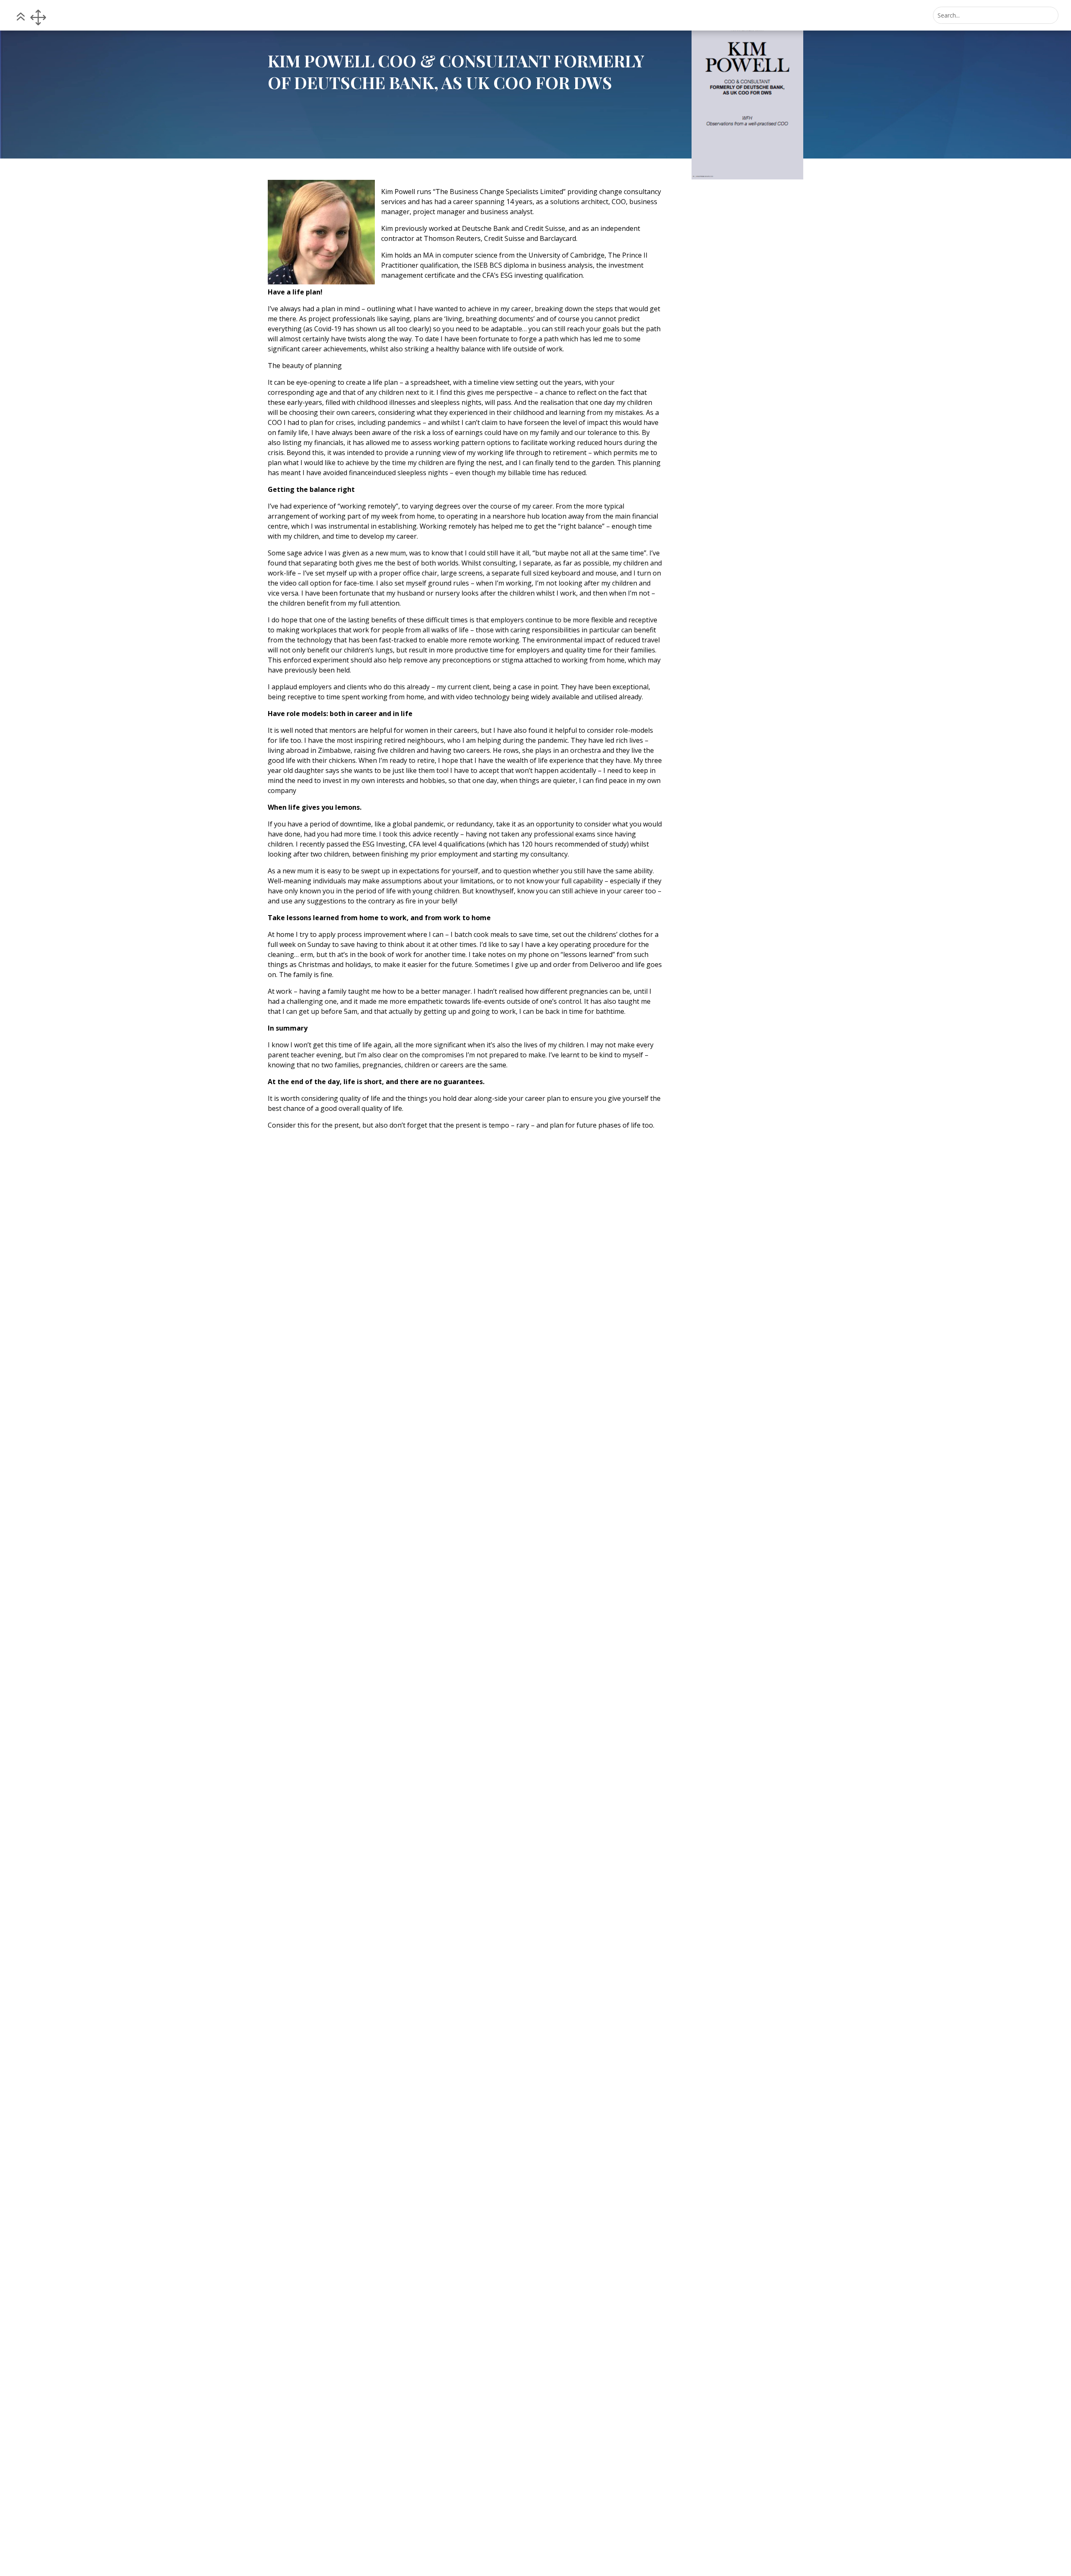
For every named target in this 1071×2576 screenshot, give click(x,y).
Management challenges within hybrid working (743, 1116)
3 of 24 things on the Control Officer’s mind (739, 1352)
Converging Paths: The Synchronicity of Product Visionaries (735, 876)
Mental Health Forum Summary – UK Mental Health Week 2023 (746, 1825)
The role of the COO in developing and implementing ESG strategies (741, 2066)
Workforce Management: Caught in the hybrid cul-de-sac (746, 1589)
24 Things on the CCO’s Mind (740, 2547)
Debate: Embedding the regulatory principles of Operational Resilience (734, 2310)
